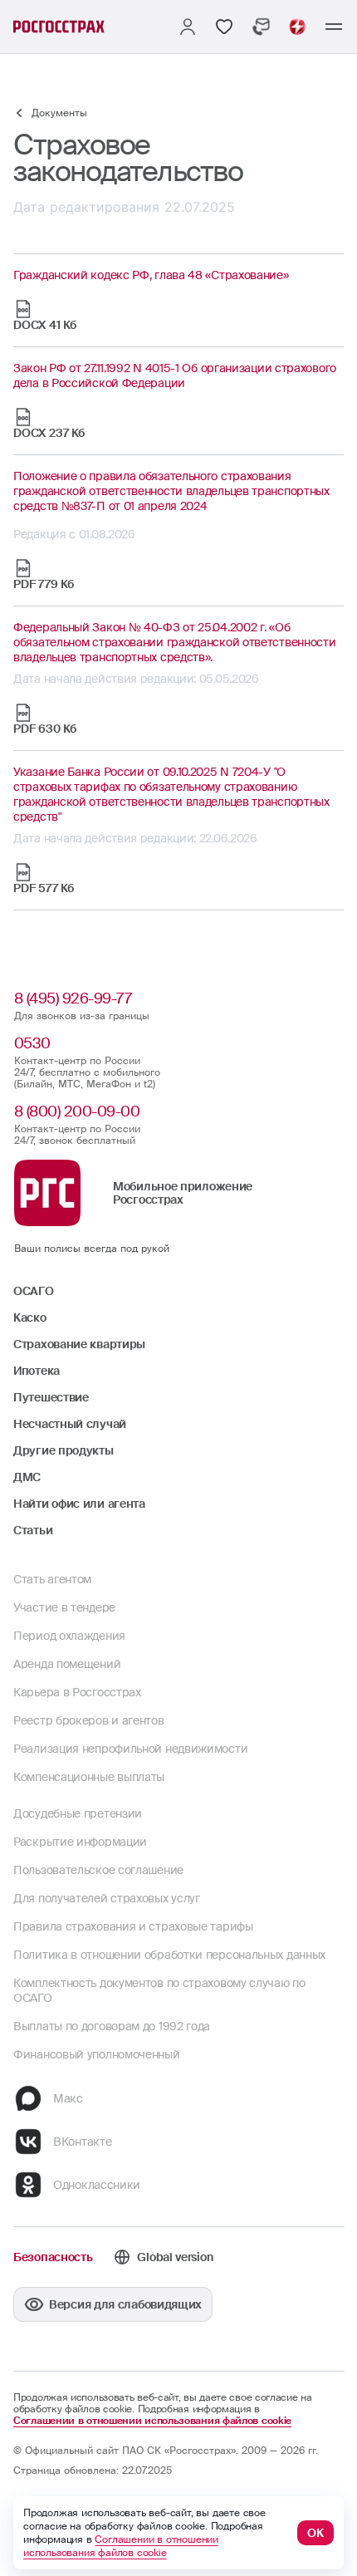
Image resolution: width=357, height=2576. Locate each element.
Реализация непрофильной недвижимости (130, 1749)
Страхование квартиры (79, 1344)
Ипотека (37, 1371)
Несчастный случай (70, 1424)
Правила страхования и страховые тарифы (133, 1926)
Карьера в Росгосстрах (77, 1692)
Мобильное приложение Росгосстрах (183, 1193)
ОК (315, 2533)
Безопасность (53, 2257)
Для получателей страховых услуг (107, 1898)
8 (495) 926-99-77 (73, 999)
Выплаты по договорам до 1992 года (112, 2026)
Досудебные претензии (78, 1813)
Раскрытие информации (80, 1842)
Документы (59, 113)
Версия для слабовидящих (125, 2304)
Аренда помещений (67, 1664)
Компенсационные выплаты (89, 1777)
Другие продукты (64, 1450)
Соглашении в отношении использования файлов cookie (152, 2421)
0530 (32, 1043)
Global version (175, 2257)
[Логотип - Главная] (59, 27)
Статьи (33, 1530)
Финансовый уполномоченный (97, 2054)
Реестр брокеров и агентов (89, 1720)
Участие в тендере (64, 1607)
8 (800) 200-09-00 (77, 1111)
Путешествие (51, 1397)
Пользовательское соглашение (98, 1870)
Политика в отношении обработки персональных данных (169, 1955)
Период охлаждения (69, 1636)
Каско (30, 1317)
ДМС (27, 1477)
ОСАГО (34, 1291)
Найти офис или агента (79, 1504)
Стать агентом (52, 1579)
